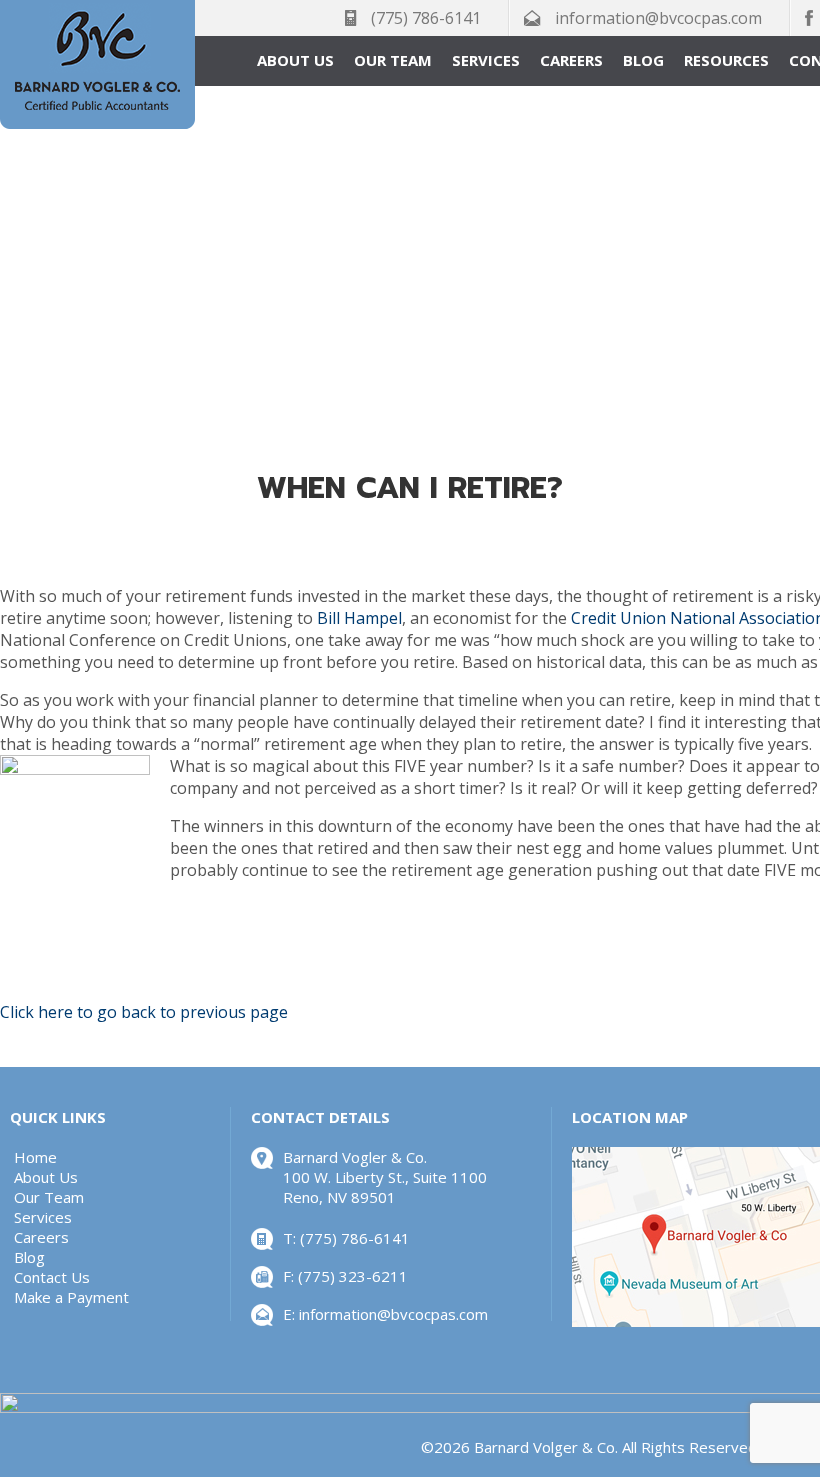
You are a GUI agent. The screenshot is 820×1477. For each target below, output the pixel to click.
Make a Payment (71, 1297)
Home (35, 1157)
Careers (571, 60)
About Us (295, 60)
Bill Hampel (359, 618)
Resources (726, 60)
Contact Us (52, 1277)
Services (486, 60)
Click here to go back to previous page (144, 1012)
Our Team (393, 60)
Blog (643, 60)
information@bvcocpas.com (658, 18)
